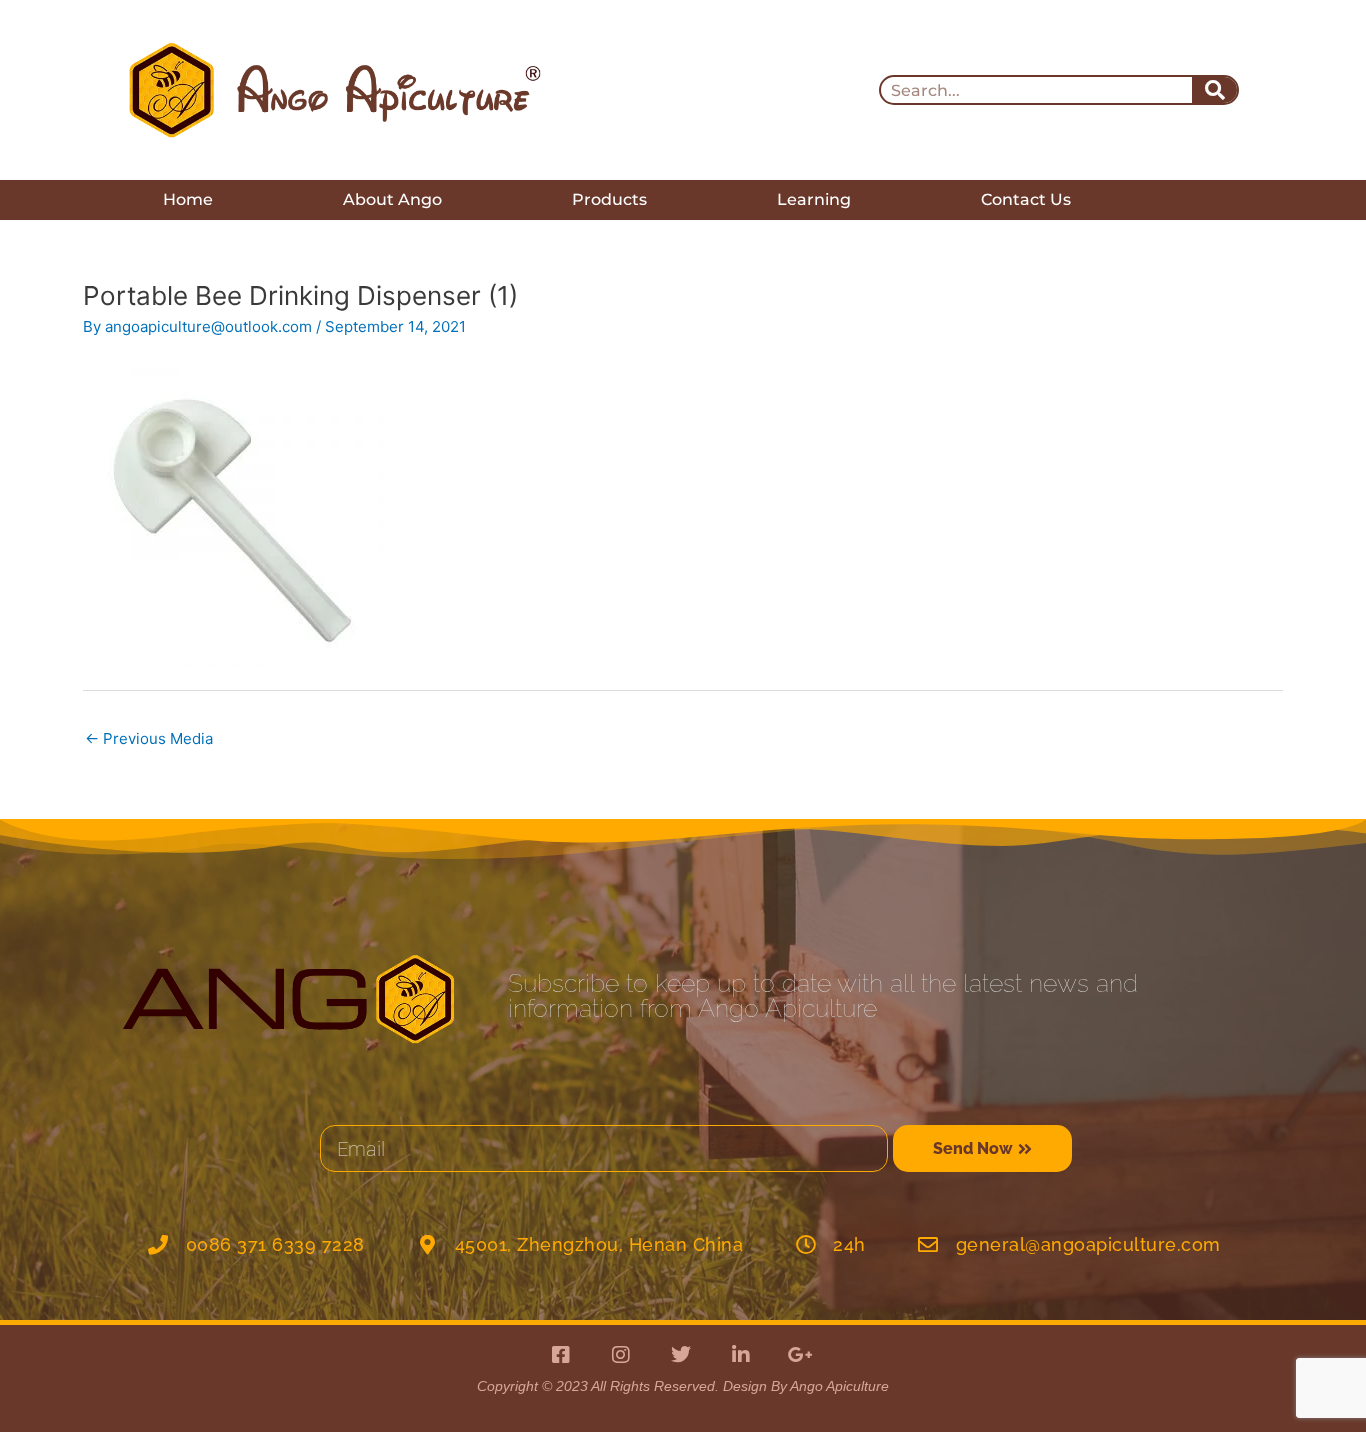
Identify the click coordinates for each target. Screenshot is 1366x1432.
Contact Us (1026, 199)
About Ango (392, 199)
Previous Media (149, 738)
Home (188, 199)
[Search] (1214, 90)
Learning (814, 199)
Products (609, 199)
